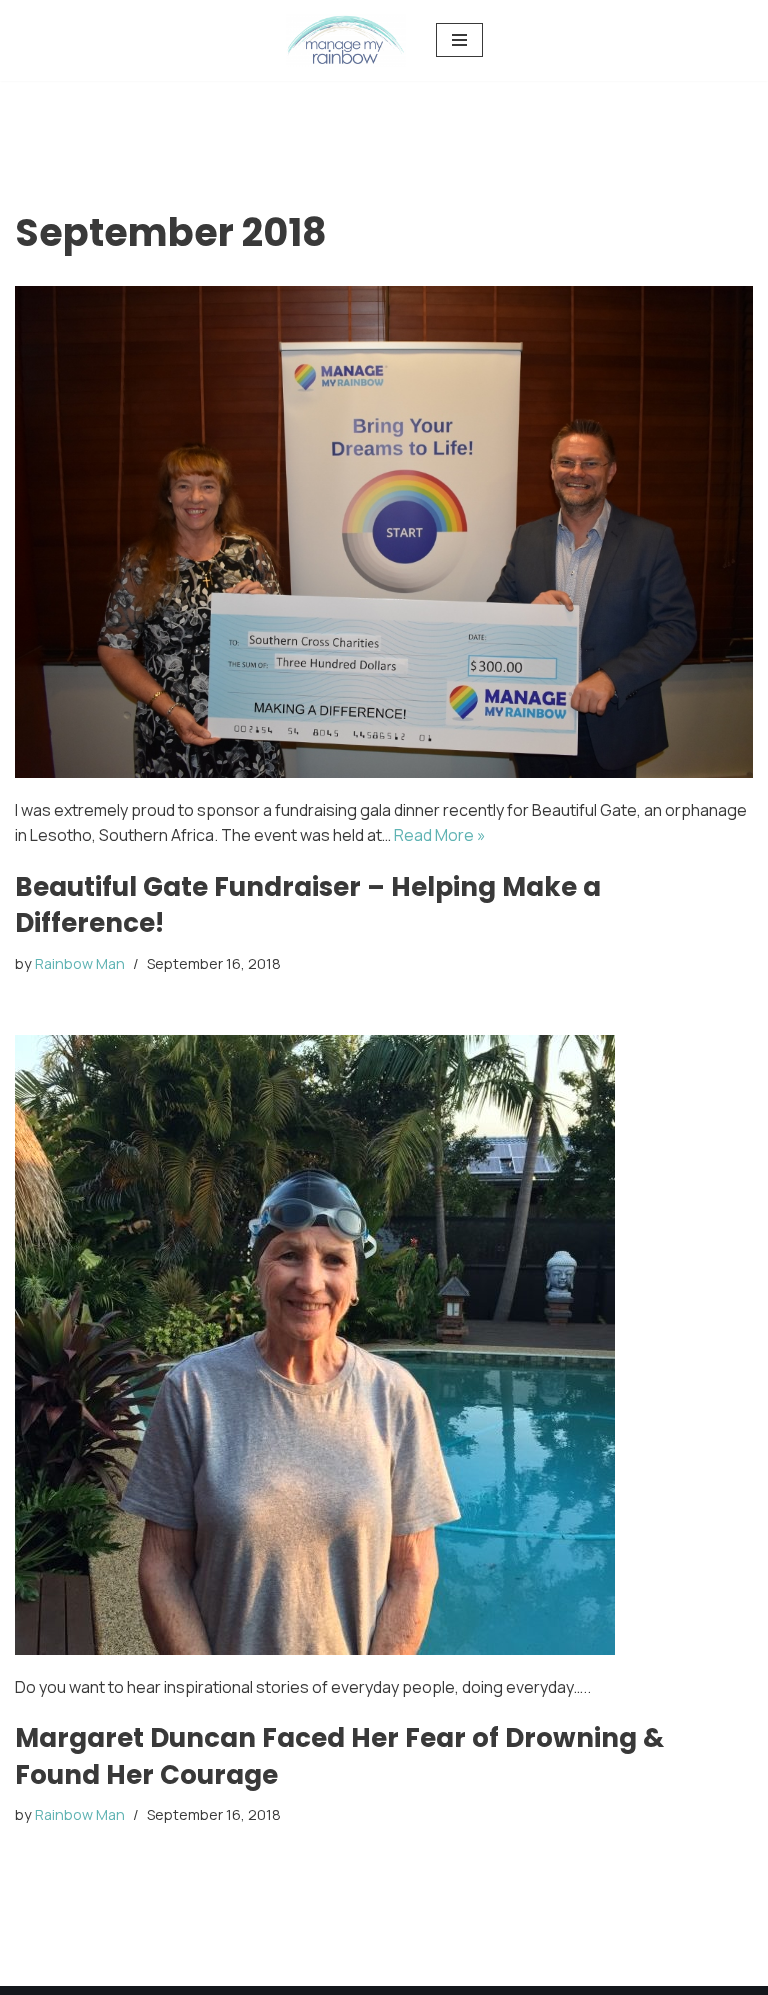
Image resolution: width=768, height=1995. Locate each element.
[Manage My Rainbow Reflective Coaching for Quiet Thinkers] (346, 40)
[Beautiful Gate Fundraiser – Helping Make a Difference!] (384, 532)
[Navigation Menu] (459, 40)
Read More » (440, 835)
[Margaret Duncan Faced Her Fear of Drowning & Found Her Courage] (384, 1345)
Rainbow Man (80, 963)
